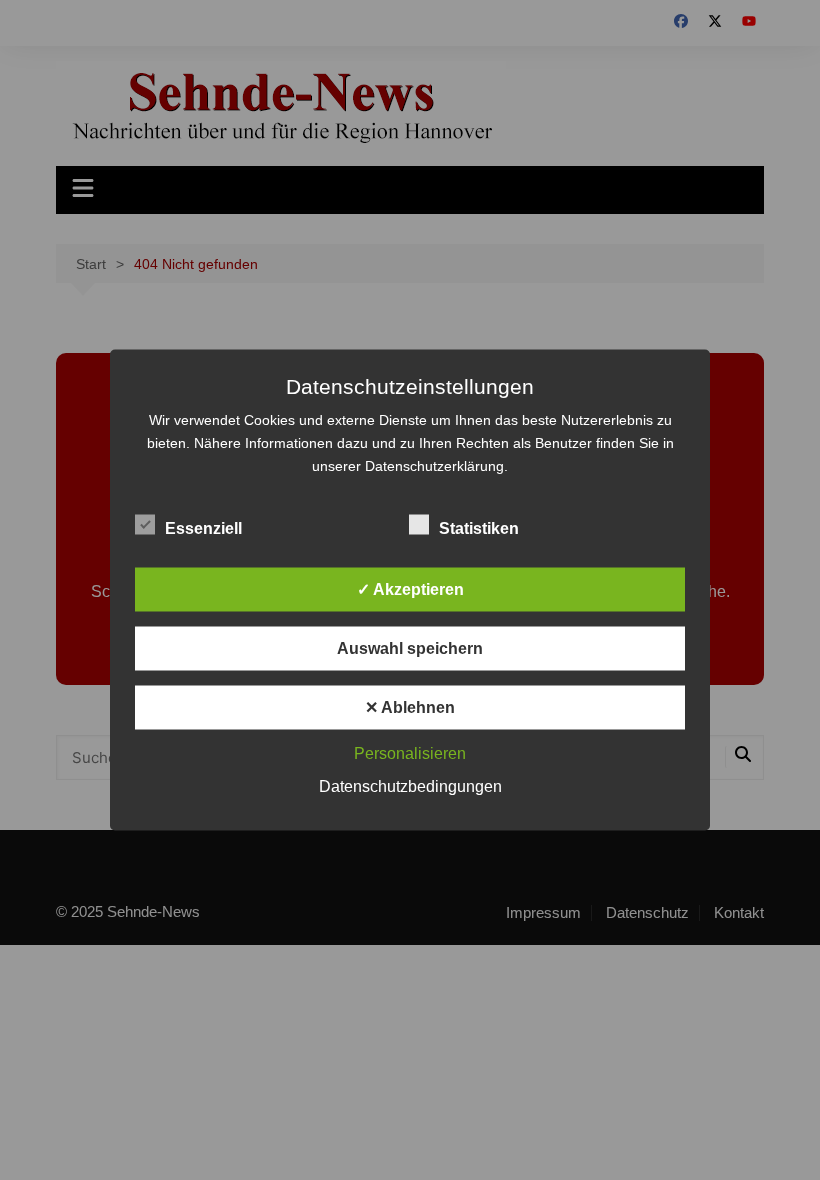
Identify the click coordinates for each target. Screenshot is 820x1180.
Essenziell (203, 528)
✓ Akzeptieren (410, 589)
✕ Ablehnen (410, 707)
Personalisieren (410, 753)
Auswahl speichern (410, 648)
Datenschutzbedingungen (410, 786)
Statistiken (479, 528)
